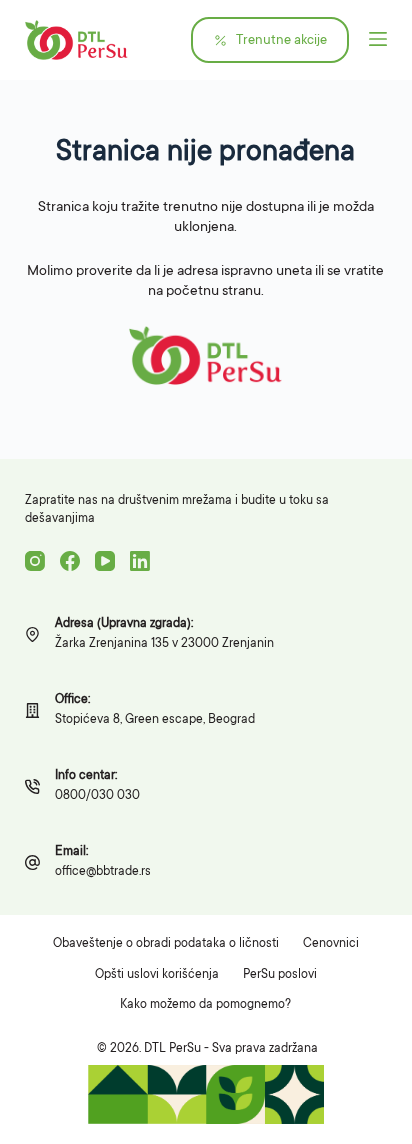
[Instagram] (35, 561)
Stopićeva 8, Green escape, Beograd (155, 720)
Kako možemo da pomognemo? (205, 1005)
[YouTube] (105, 561)
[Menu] (378, 40)
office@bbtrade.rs (103, 872)
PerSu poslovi (280, 975)
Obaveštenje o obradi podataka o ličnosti (166, 944)
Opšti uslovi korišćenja (157, 975)
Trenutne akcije (281, 40)
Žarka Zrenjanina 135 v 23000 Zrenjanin (164, 644)
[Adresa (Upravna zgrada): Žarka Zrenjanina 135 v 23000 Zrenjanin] (32, 634)
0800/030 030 (97, 796)
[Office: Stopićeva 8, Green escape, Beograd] (32, 710)
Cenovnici (331, 944)
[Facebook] (70, 561)
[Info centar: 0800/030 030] (32, 786)
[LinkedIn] (140, 561)
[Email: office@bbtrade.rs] (32, 862)
